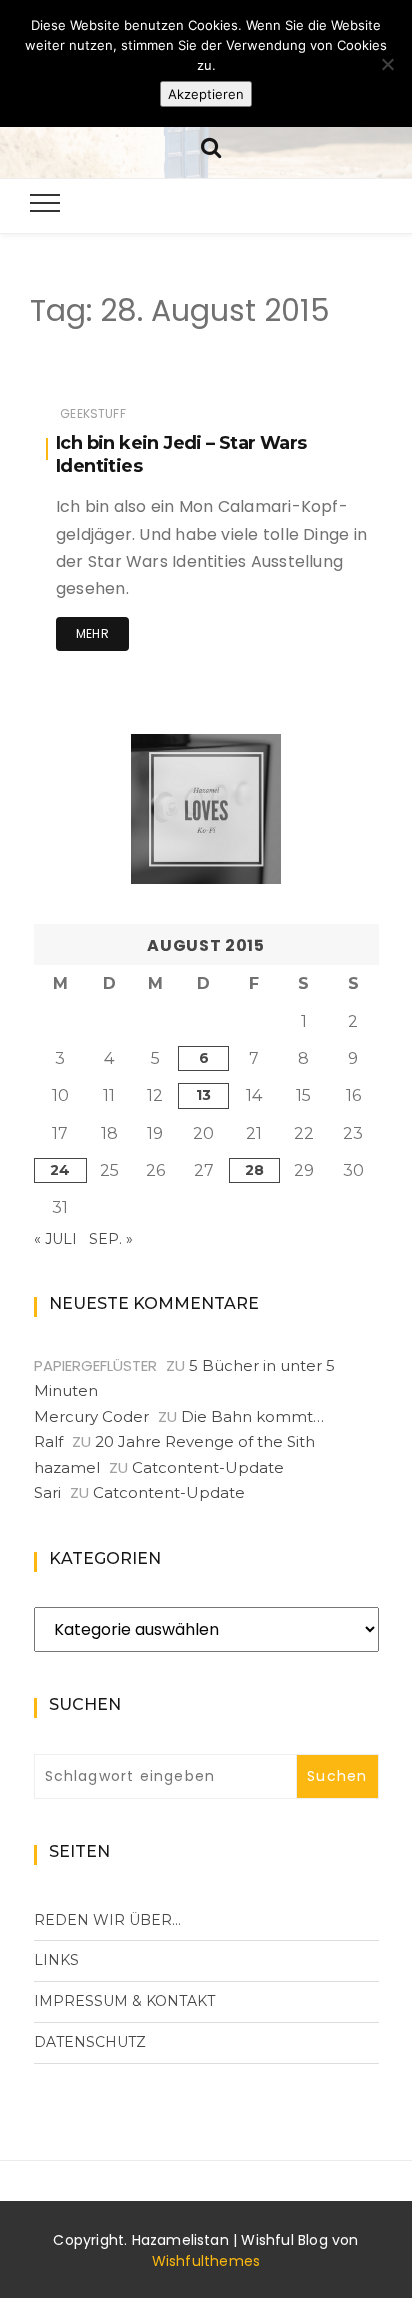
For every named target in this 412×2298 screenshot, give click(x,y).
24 (60, 1170)
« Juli (55, 1239)
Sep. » (111, 1239)
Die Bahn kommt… (252, 1416)
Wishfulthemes (206, 2261)
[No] (387, 64)
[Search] (211, 145)
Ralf (48, 1441)
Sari (47, 1492)
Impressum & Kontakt (124, 2001)
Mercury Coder (91, 1416)
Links (56, 1960)
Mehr (92, 633)
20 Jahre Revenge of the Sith (205, 1441)
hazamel (67, 1467)
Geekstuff (93, 413)
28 (254, 1170)
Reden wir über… (107, 1920)
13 (203, 1095)
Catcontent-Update (208, 1467)
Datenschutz (90, 2042)
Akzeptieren (206, 94)
